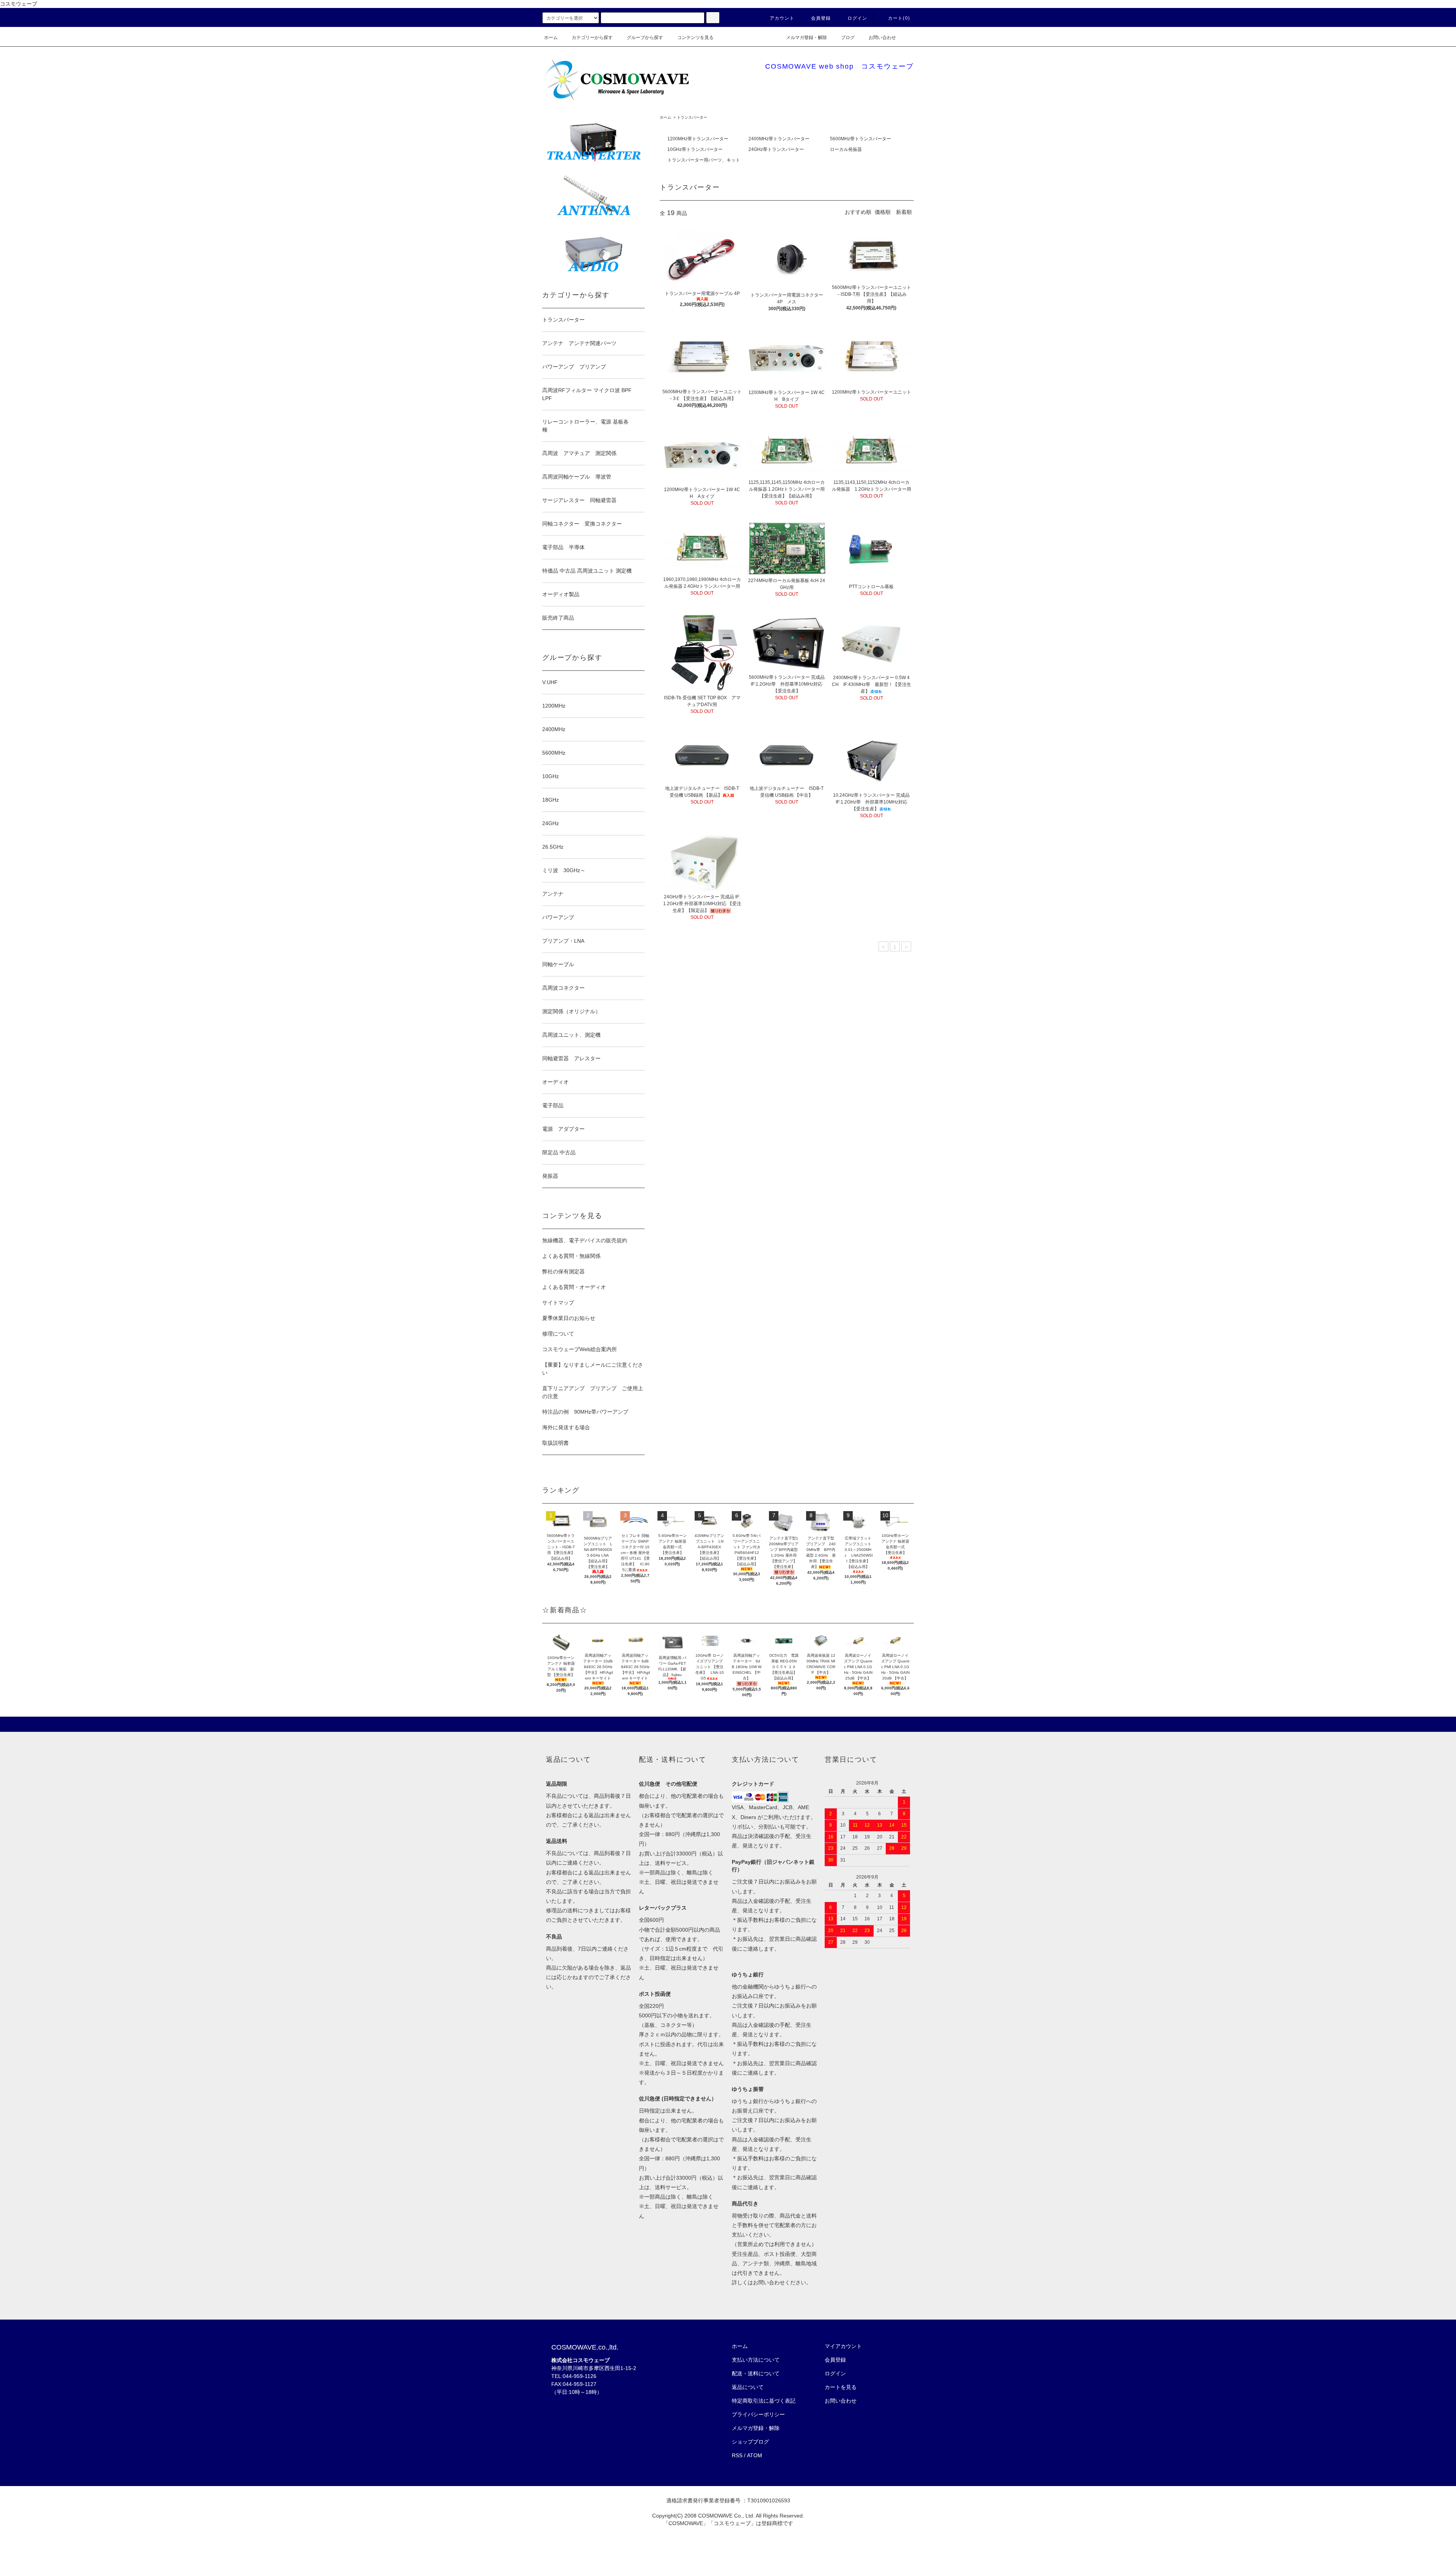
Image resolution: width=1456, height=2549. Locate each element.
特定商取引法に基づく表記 (764, 2401)
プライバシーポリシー (758, 2414)
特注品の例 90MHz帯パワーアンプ (585, 1412)
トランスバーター (692, 117)
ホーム (551, 38)
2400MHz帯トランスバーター (779, 139)
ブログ (848, 38)
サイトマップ (558, 1303)
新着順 (904, 212)
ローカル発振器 (846, 149)
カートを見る (841, 2387)
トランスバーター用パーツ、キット (704, 160)
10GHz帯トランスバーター (695, 149)
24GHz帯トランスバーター (776, 149)
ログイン (857, 18)
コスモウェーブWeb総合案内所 (580, 1349)
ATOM (755, 2455)
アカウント (782, 18)
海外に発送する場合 (566, 1427)
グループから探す (645, 38)
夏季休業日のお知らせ (569, 1318)
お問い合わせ (882, 38)
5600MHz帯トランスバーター (861, 139)
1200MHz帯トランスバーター (698, 139)
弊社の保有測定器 (563, 1271)
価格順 (883, 212)
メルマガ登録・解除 (806, 38)
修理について (558, 1334)
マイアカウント (843, 2346)
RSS (737, 2455)
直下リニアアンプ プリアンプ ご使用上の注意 (593, 1392)
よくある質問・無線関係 (571, 1256)
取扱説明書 (555, 1443)
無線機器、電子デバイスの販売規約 (585, 1240)
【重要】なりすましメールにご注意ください (593, 1369)
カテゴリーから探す (592, 38)
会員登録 (821, 18)
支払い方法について (756, 2360)
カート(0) (899, 18)
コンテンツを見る (695, 38)
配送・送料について (756, 2373)
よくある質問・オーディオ (574, 1287)
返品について (748, 2387)
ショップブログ (750, 2442)
